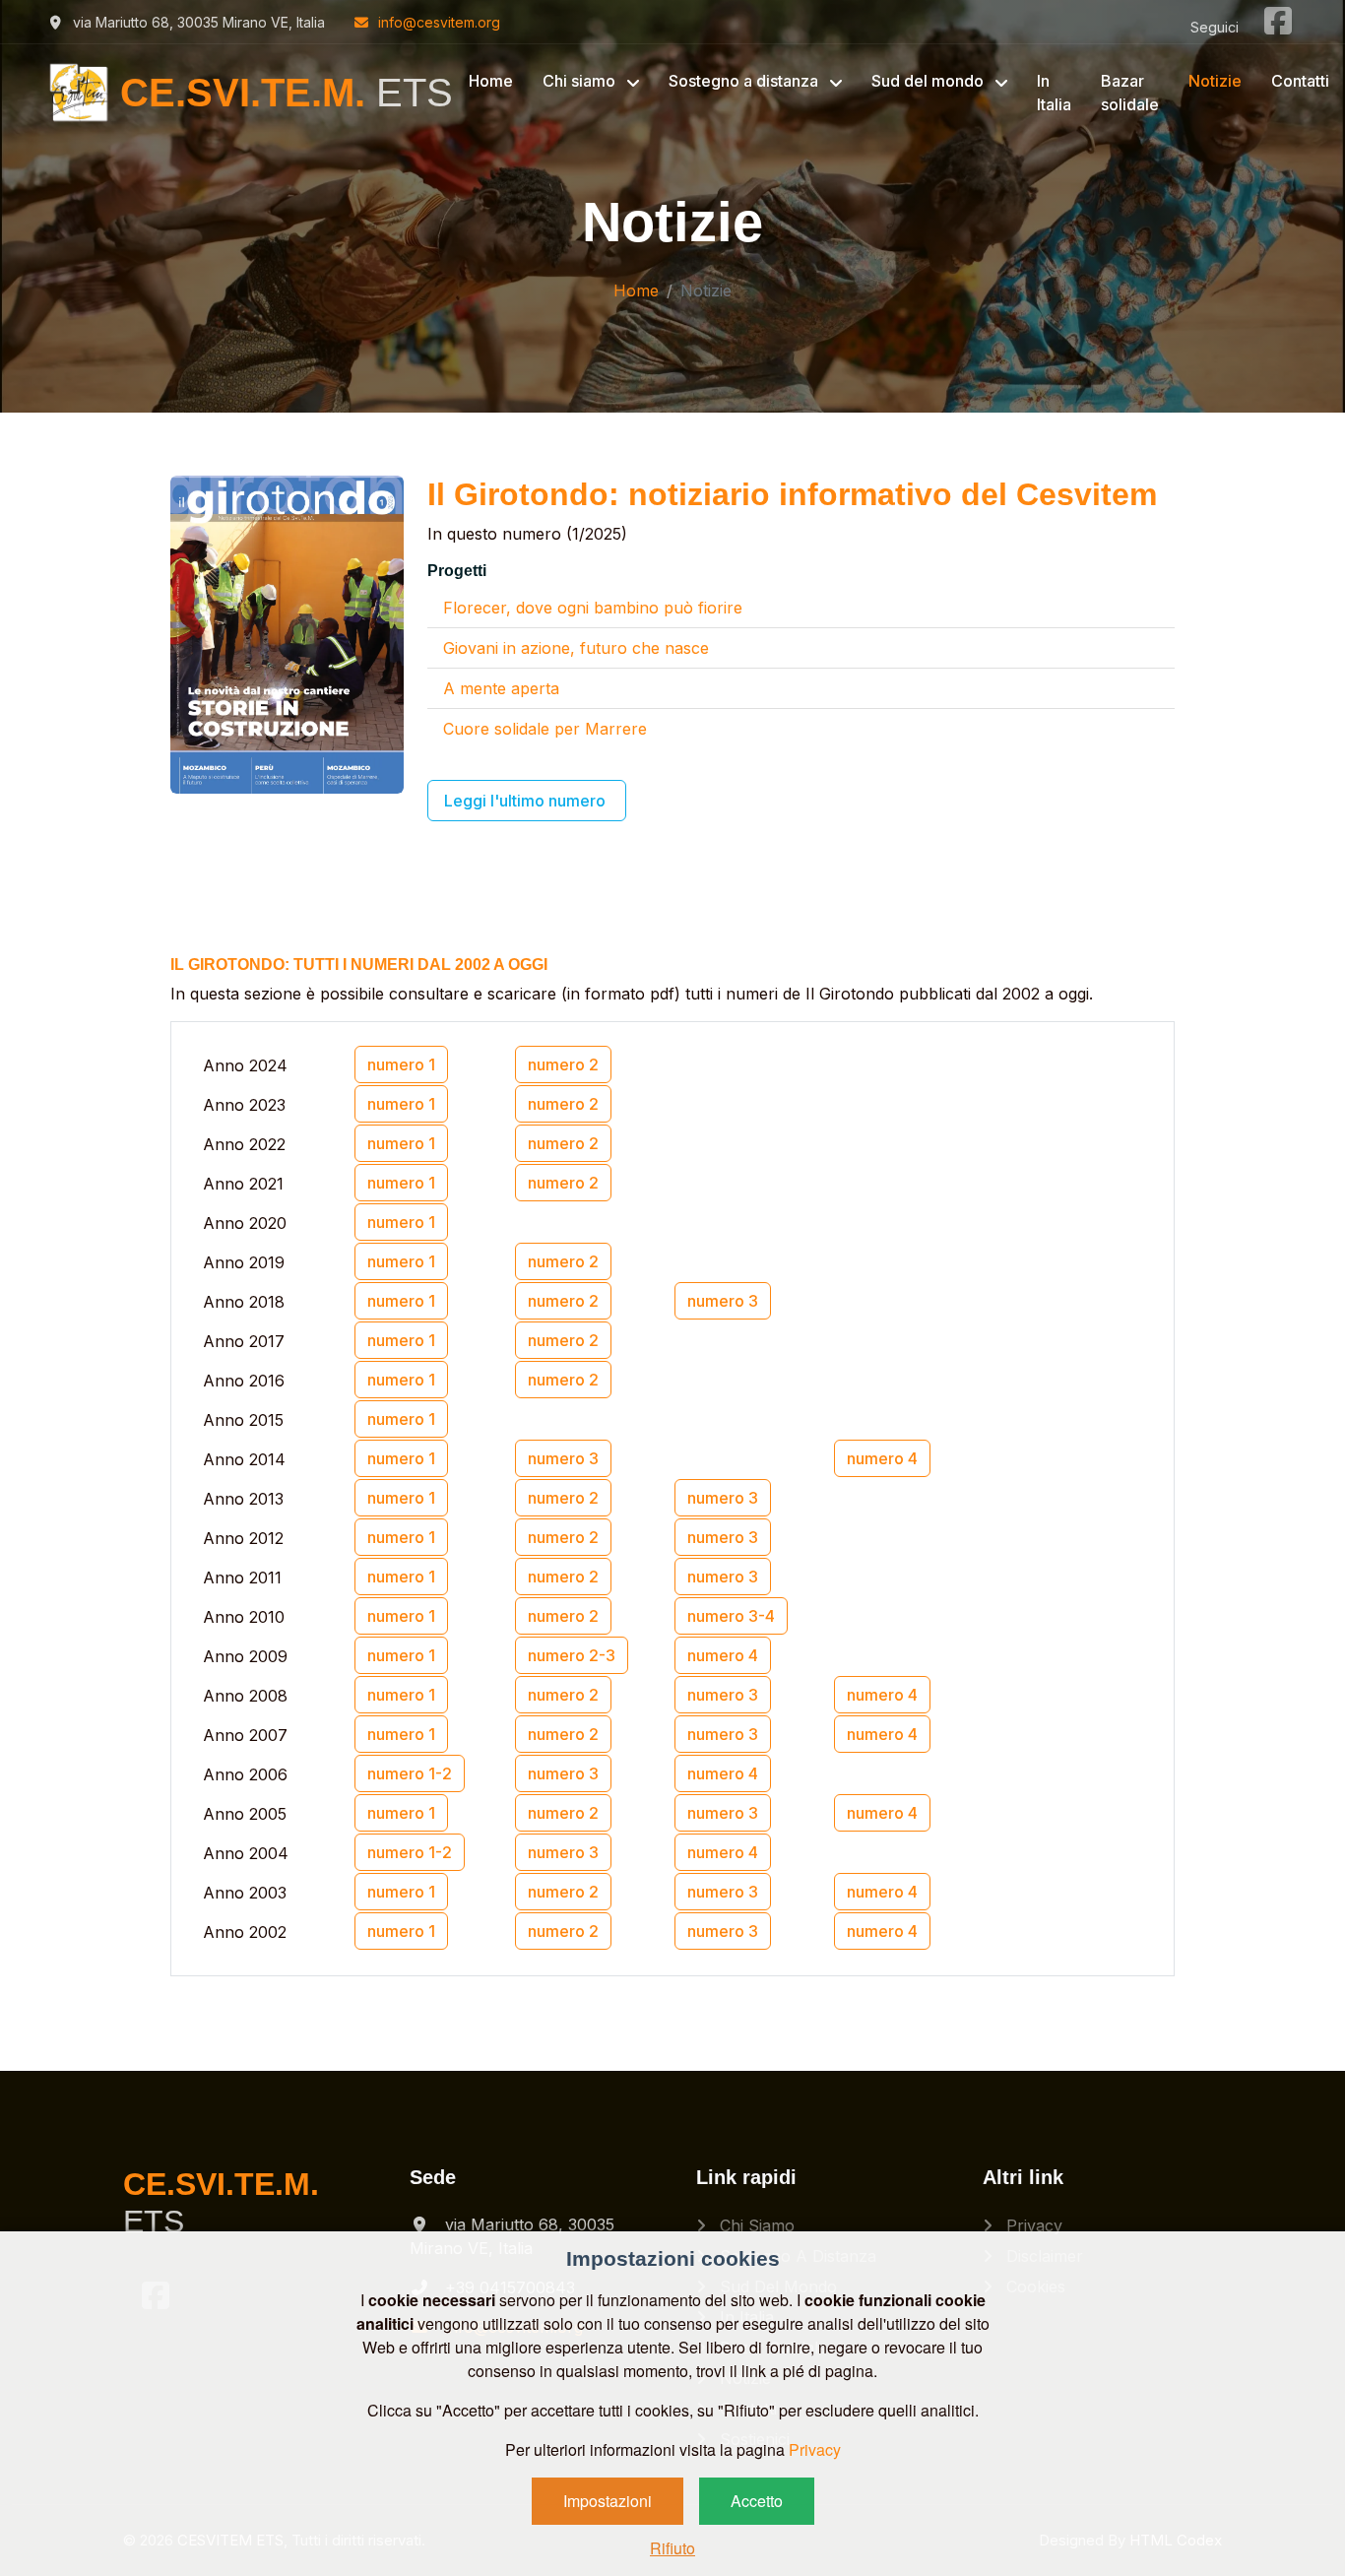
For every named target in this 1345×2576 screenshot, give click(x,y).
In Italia (1054, 93)
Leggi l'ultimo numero (527, 801)
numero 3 (723, 1301)
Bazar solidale (1130, 93)
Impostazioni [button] (608, 2501)
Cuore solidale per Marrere (545, 729)
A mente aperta (501, 688)
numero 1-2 (410, 1773)
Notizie (1215, 81)
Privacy (1032, 2225)
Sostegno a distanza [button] (745, 81)
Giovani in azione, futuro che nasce (576, 648)
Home (491, 81)
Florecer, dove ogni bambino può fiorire (593, 608)
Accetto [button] (757, 2501)
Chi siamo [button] (581, 81)
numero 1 (401, 1064)
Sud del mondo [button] (929, 81)
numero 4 (882, 1458)
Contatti (1300, 81)
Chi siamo (755, 2225)
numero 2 (563, 1064)
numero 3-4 (731, 1616)
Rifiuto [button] (672, 2548)
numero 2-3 (572, 1655)
